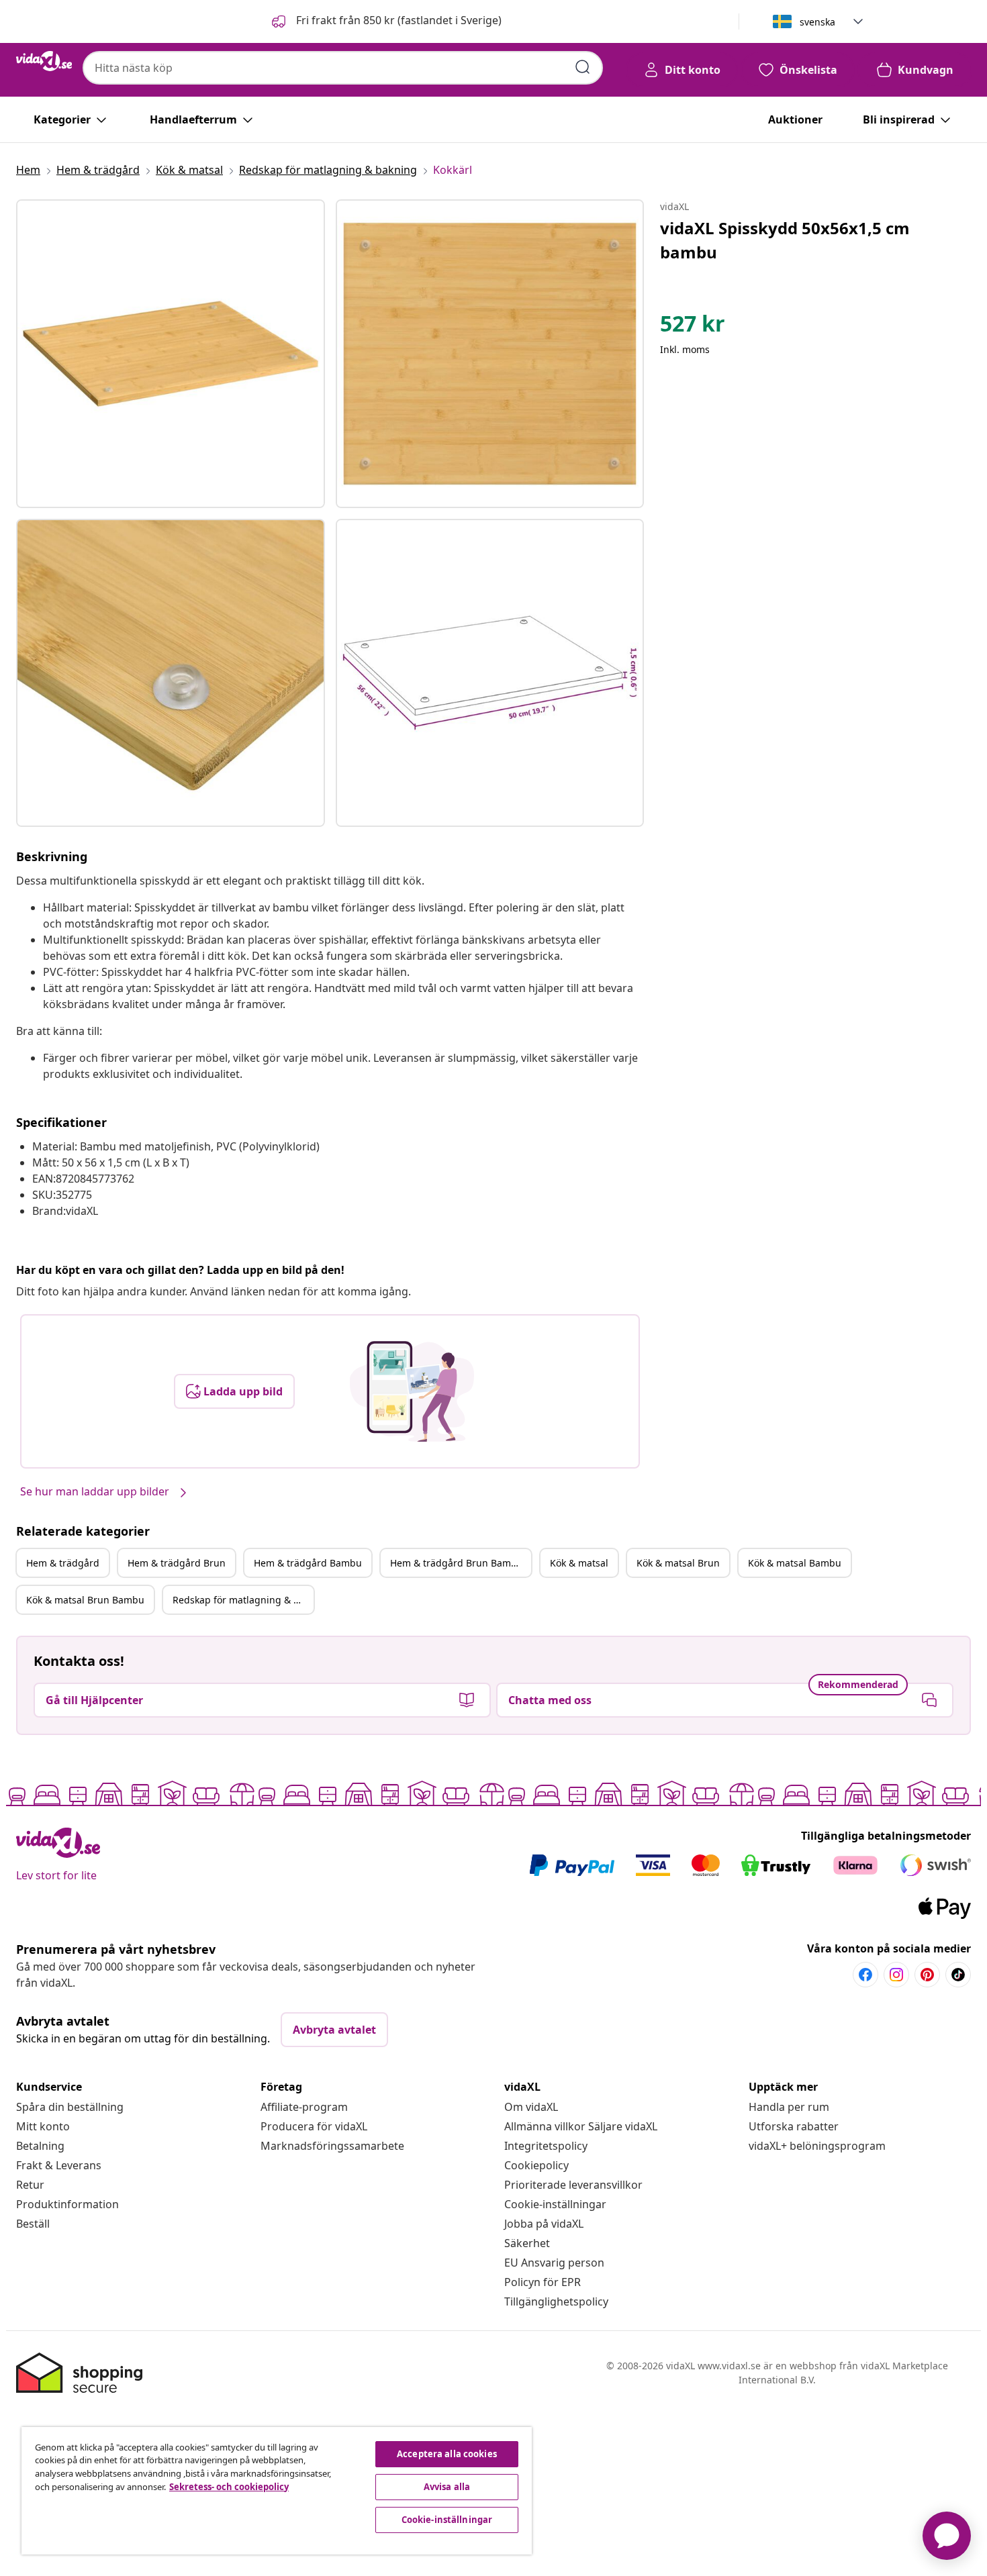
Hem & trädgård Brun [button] (177, 1563)
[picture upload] (412, 1391)
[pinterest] (927, 1975)
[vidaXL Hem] (44, 61)
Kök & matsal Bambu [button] (795, 1563)
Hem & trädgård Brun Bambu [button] (457, 1563)
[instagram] (896, 1975)
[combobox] (343, 68)
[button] (385, 21)
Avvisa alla (447, 2487)
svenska (817, 22)
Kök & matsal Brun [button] (678, 1563)
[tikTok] (958, 1975)
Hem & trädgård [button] (63, 1563)
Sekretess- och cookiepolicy (229, 2487)
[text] (693, 327)
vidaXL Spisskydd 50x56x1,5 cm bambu (785, 240)
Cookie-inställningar (555, 2204)
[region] (277, 2491)
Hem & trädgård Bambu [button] (308, 1563)
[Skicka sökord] (583, 67)
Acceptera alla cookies (447, 2454)
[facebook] (865, 1975)
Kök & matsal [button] (579, 1563)
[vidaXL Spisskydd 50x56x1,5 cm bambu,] (171, 354)
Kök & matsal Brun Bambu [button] (85, 1600)
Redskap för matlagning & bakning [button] (243, 1600)
